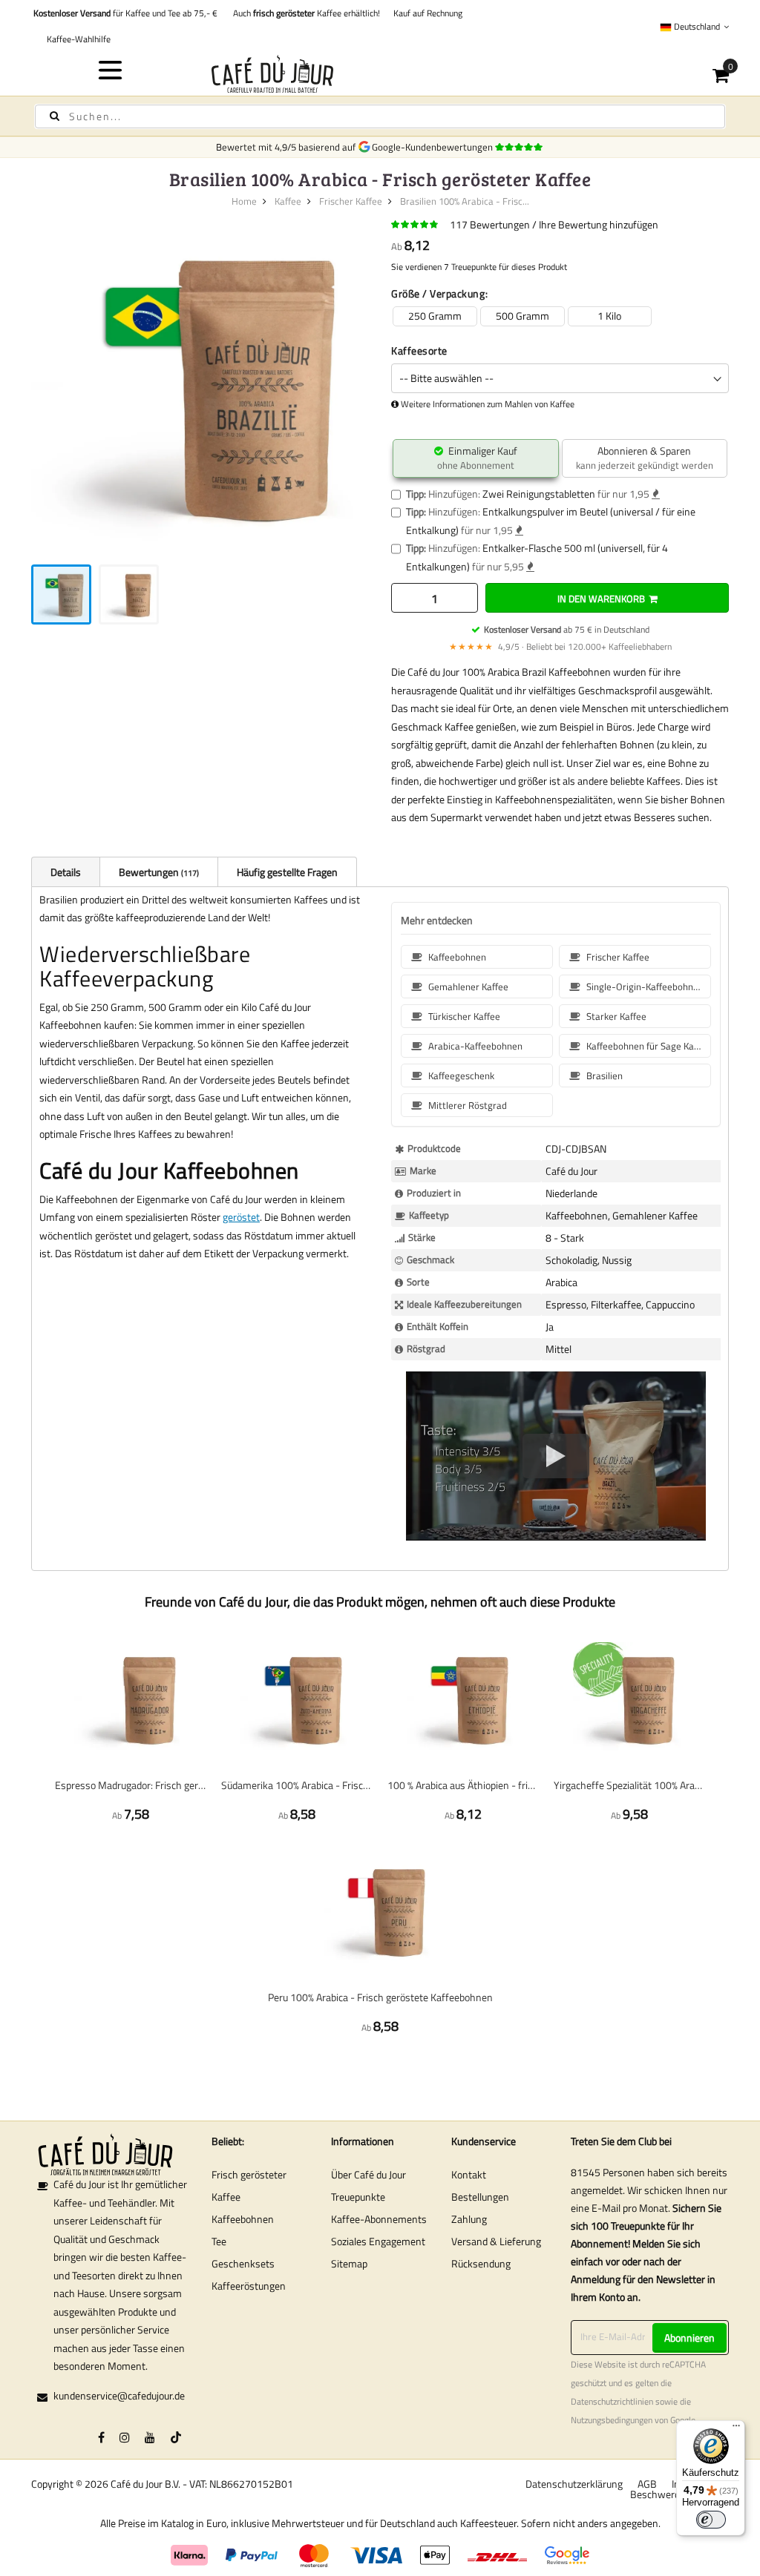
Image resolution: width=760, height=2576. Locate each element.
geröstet (241, 1217)
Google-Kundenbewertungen (435, 147)
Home (244, 201)
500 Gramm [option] (522, 316)
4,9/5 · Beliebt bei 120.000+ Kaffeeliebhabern (560, 646)
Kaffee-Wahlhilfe (76, 39)
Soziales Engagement (378, 2241)
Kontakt (469, 2174)
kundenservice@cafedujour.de (119, 2395)
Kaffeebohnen (243, 2219)
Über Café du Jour (368, 2174)
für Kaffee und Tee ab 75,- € (125, 13)
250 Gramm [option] (435, 316)
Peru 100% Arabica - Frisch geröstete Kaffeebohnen (380, 1997)
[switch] (711, 2520)
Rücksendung (481, 2263)
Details (66, 872)
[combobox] (380, 116)
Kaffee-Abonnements (379, 2219)
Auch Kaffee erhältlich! (304, 13)
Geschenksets (243, 2263)
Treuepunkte (358, 2197)
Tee (219, 2241)
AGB (647, 2484)
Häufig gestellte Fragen (287, 872)
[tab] (65, 872)
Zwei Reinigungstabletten (539, 494)
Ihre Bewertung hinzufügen (599, 224)
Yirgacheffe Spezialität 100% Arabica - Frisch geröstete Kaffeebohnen (629, 1785)
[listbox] (560, 316)
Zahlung (469, 2219)
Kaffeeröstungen (249, 2286)
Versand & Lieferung (496, 2241)
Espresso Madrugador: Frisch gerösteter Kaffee (131, 1785)
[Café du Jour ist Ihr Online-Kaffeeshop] (380, 74)
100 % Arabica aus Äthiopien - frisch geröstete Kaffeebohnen (463, 1785)
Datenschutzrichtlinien (612, 2402)
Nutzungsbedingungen (612, 2420)
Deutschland (697, 26)
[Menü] (736, 2429)
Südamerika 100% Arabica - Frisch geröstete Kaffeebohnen (297, 1785)
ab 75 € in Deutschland (567, 629)
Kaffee (288, 201)
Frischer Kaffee (351, 201)
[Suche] (55, 116)
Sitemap (349, 2263)
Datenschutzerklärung (574, 2484)
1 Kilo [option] (609, 316)
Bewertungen (158, 872)
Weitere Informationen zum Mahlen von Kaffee (488, 404)
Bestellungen (480, 2197)
